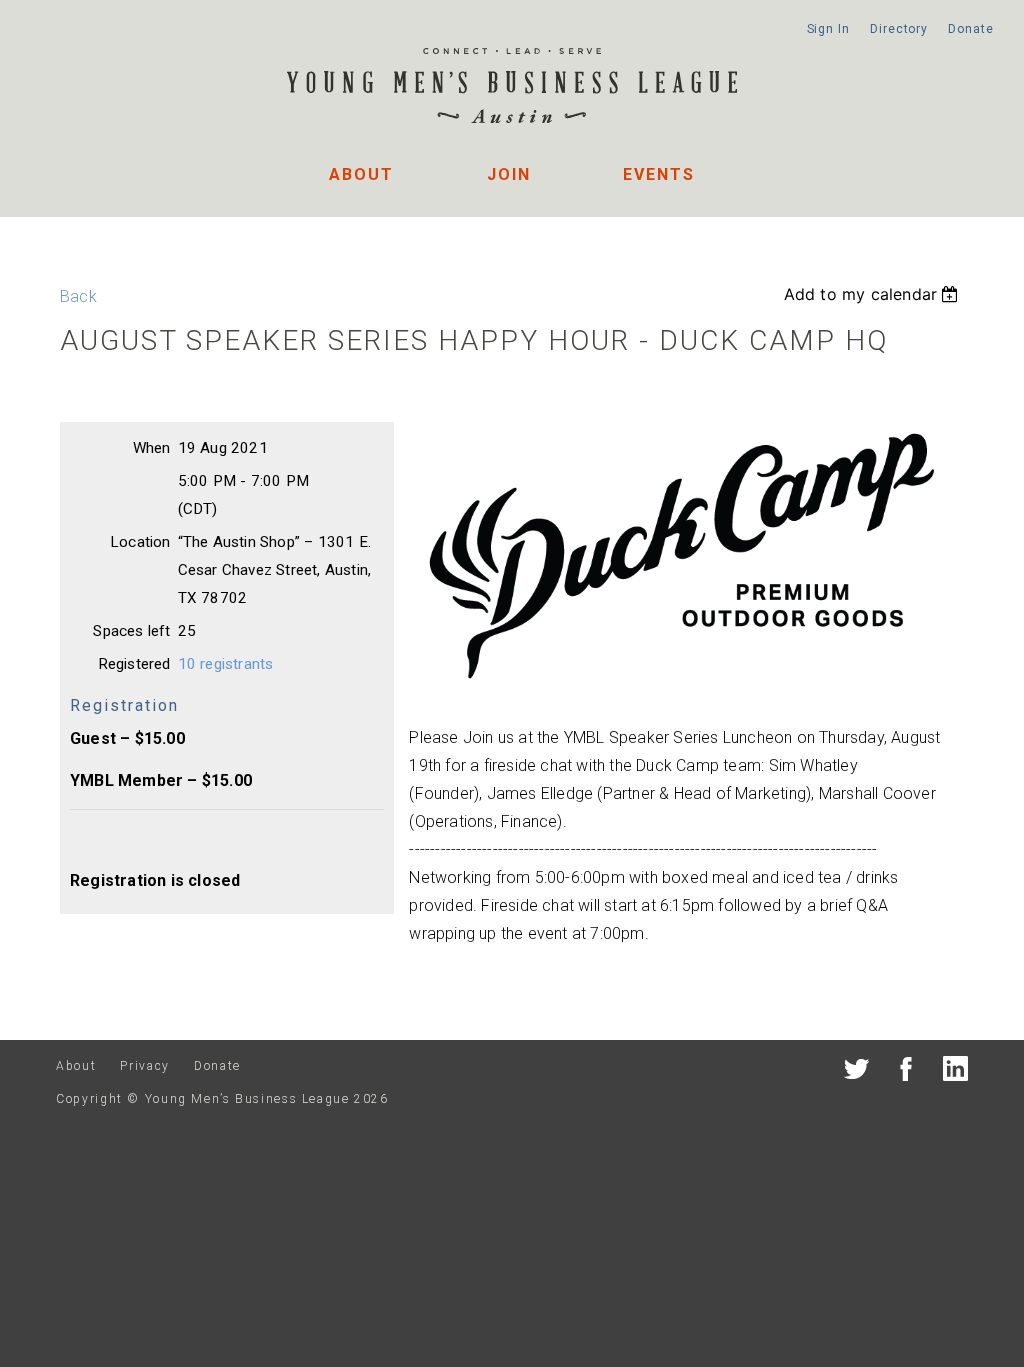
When (152, 448)
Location (140, 542)
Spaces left (131, 631)
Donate (970, 29)
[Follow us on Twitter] (856, 1072)
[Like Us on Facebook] (906, 1072)
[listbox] (874, 294)
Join (509, 174)
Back (78, 296)
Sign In (828, 29)
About (361, 174)
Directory (899, 29)
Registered (134, 664)
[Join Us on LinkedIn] (955, 1072)
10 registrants (226, 664)
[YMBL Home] (512, 88)
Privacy (144, 1066)
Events (659, 174)
